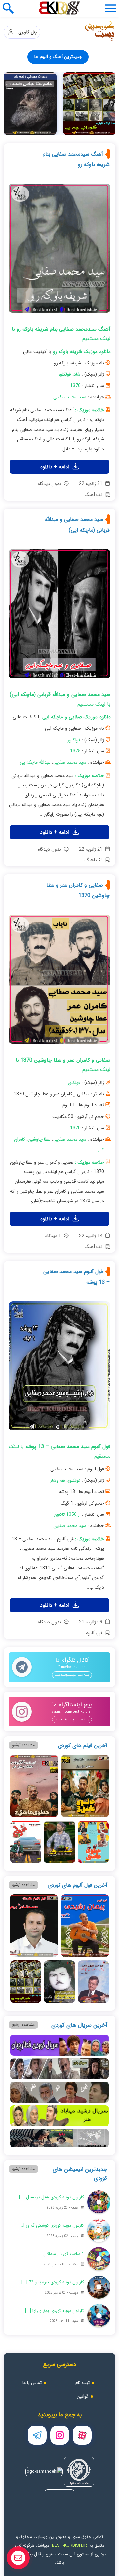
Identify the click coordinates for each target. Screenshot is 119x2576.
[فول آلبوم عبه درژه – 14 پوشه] (59, 1982)
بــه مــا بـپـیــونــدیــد (72, 1675)
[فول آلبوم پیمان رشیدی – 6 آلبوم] (85, 1926)
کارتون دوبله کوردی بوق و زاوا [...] (55, 2311)
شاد (77, 374)
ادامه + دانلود (56, 467)
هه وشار (58, 1480)
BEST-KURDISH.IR (69, 2545)
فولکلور (65, 374)
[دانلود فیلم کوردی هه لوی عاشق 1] (93, 1842)
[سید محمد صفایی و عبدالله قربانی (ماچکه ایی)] (59, 616)
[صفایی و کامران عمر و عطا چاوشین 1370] (59, 982)
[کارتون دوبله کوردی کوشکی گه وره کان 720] (99, 2230)
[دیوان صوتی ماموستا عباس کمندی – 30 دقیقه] (30, 104)
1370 (75, 386)
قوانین (82, 2396)
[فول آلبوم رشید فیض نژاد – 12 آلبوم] (93, 1982)
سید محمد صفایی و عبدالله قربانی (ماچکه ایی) (77, 525)
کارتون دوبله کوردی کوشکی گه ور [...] (51, 2226)
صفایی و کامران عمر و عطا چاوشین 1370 (78, 890)
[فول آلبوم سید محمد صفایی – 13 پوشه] (59, 1368)
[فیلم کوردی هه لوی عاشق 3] (85, 1786)
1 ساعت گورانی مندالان (64, 2254)
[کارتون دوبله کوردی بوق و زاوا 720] (99, 2315)
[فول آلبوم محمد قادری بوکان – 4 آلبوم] (34, 1926)
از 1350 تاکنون (67, 1514)
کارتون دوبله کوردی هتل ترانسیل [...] (51, 2197)
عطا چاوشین (39, 1139)
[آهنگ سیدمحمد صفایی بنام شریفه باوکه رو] (59, 251)
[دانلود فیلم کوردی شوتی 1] (26, 1842)
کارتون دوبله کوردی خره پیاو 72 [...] (53, 2282)
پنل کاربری (25, 32)
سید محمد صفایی (70, 397)
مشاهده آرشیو (23, 1745)
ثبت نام (82, 2383)
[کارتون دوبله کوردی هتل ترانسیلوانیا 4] (99, 2202)
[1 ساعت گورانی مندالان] (99, 2259)
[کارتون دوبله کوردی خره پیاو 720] (99, 2287)
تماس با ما (32, 2383)
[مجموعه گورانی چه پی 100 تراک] (89, 104)
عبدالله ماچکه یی (35, 762)
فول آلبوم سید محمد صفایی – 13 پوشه (77, 1277)
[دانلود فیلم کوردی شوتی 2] (59, 1842)
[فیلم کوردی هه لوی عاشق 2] (34, 1786)
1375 (75, 751)
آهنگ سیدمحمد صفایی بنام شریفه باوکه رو (76, 159)
